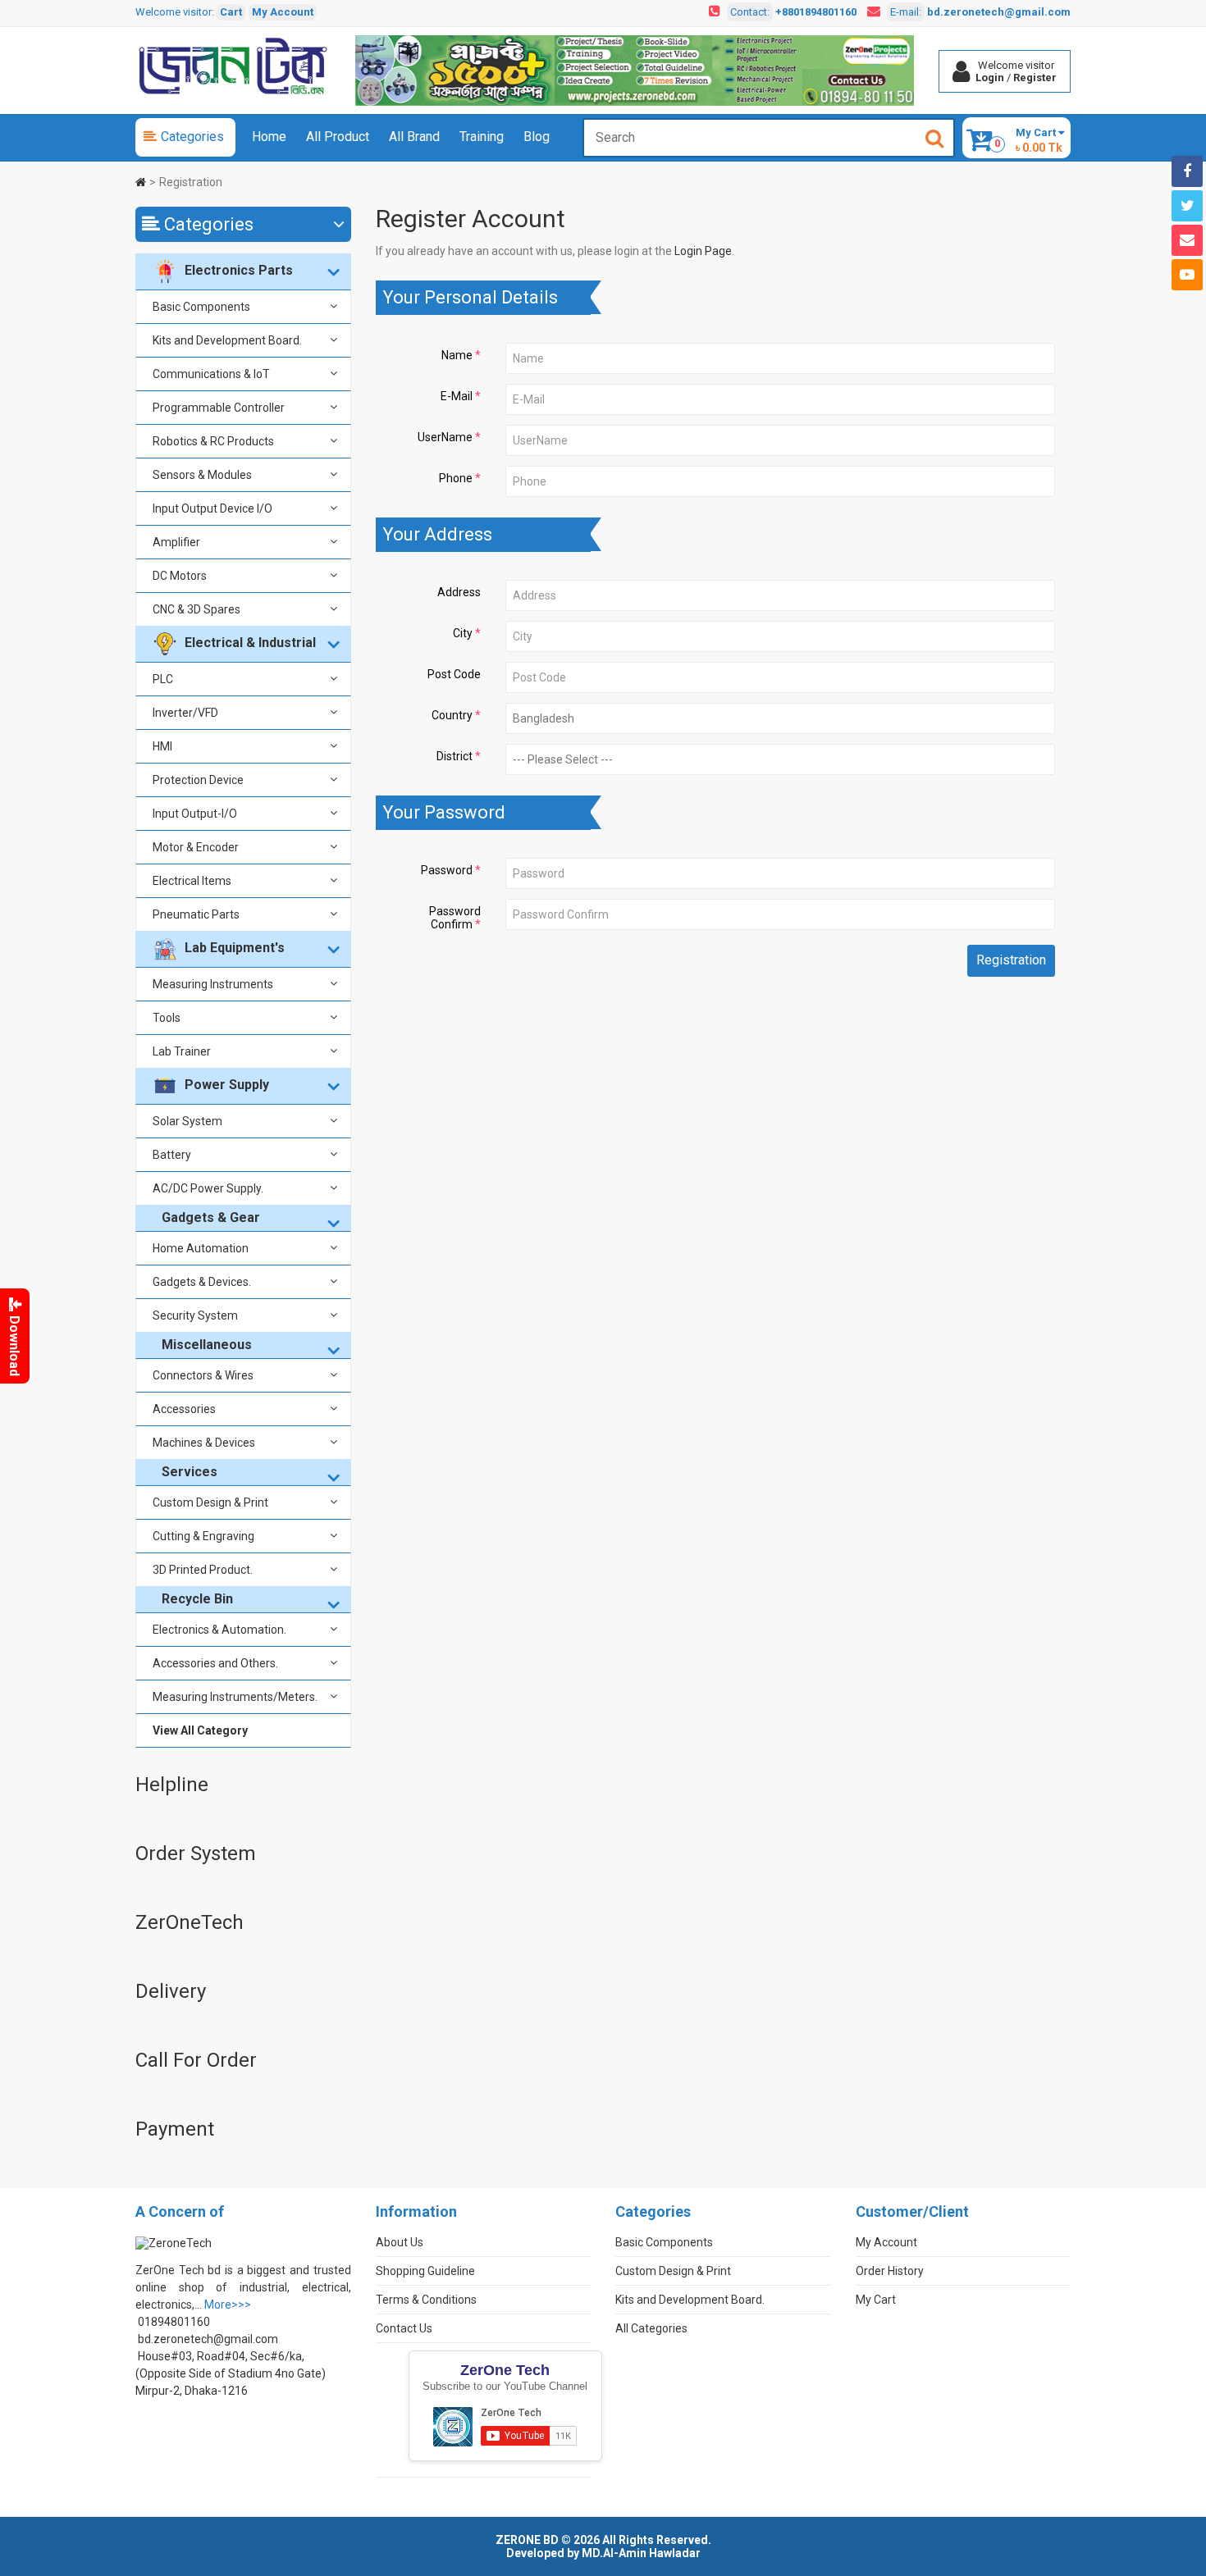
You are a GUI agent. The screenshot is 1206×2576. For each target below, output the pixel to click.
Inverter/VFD (185, 713)
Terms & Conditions (426, 2300)
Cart (231, 12)
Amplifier (176, 542)
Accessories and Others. (215, 1663)
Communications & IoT (211, 374)
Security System (195, 1315)
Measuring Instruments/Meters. (235, 1697)
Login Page (703, 251)
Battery (172, 1155)
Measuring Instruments (213, 984)
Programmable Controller (219, 408)
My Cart (876, 2300)
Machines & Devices (204, 1443)
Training (482, 137)
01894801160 (174, 2322)
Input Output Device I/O (212, 508)
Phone (456, 478)
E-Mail (457, 396)
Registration (191, 182)
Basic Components (201, 307)
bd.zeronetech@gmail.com (999, 12)
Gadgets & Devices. (202, 1282)
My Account (283, 12)
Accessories (184, 1409)
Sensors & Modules (202, 475)
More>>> (228, 2305)
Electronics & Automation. (219, 1630)
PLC (163, 679)
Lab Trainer (182, 1051)
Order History (890, 2271)
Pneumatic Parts (196, 914)
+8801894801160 (816, 12)
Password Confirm (455, 918)
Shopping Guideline (425, 2271)
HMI (162, 746)
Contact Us (404, 2328)
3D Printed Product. (203, 1570)
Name (457, 355)
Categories (192, 137)
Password (447, 870)
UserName (445, 437)
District (455, 756)
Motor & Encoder (196, 847)
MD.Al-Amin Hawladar (641, 2553)
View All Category (200, 1730)
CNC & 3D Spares (196, 609)
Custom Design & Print (210, 1502)
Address (459, 592)
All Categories (651, 2328)
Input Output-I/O (195, 814)
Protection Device (198, 780)
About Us (400, 2242)
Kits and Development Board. (227, 340)
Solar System (187, 1121)
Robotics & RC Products (213, 441)
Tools (167, 1018)
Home (269, 137)
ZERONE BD (527, 2540)
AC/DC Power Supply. (208, 1188)
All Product (338, 137)
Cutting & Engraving (203, 1536)
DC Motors (180, 576)
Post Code (454, 674)
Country (452, 715)
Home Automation (201, 1248)
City (463, 633)
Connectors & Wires (203, 1375)
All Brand (414, 137)
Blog (537, 137)
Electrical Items (192, 881)
